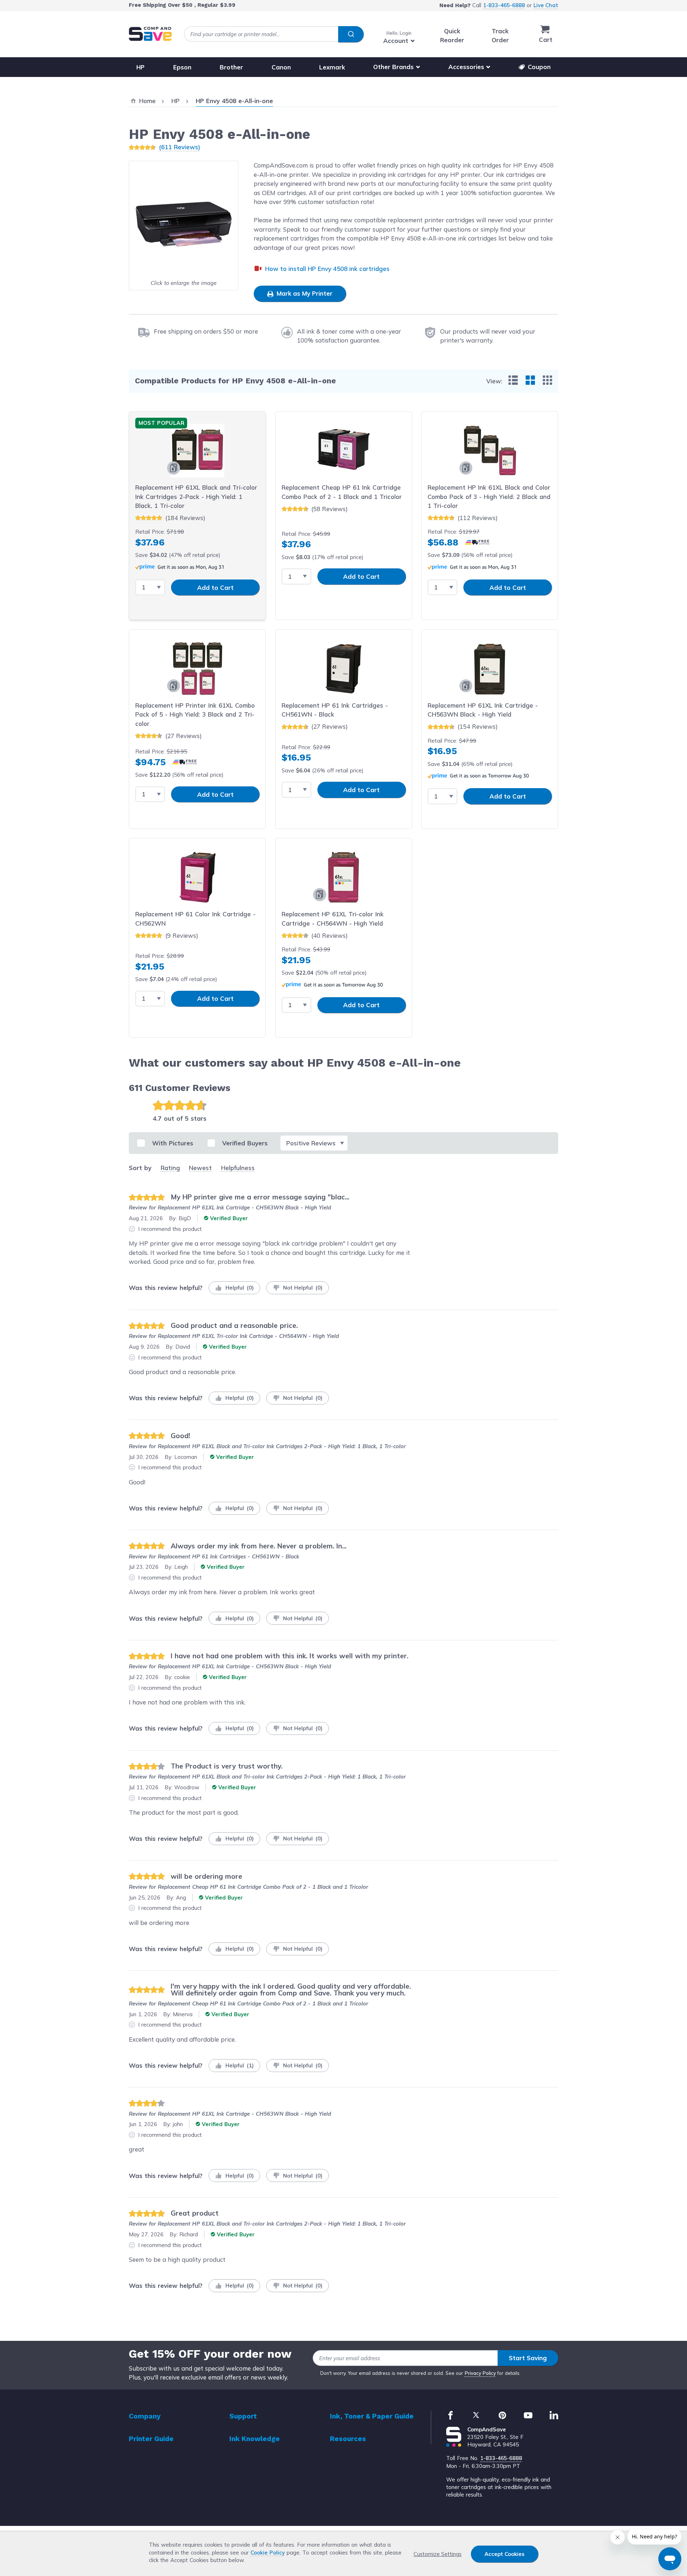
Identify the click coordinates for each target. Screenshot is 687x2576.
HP (140, 67)
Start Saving (528, 2358)
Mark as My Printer (304, 293)
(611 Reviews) (179, 147)
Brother (231, 67)
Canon (281, 67)
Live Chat (546, 5)
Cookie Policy (268, 2553)
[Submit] (351, 34)
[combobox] (274, 34)
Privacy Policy (480, 2373)
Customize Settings (438, 2554)
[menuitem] (513, 380)
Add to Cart (215, 588)
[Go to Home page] (150, 34)
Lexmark (332, 67)
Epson (182, 67)
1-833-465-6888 (504, 5)
